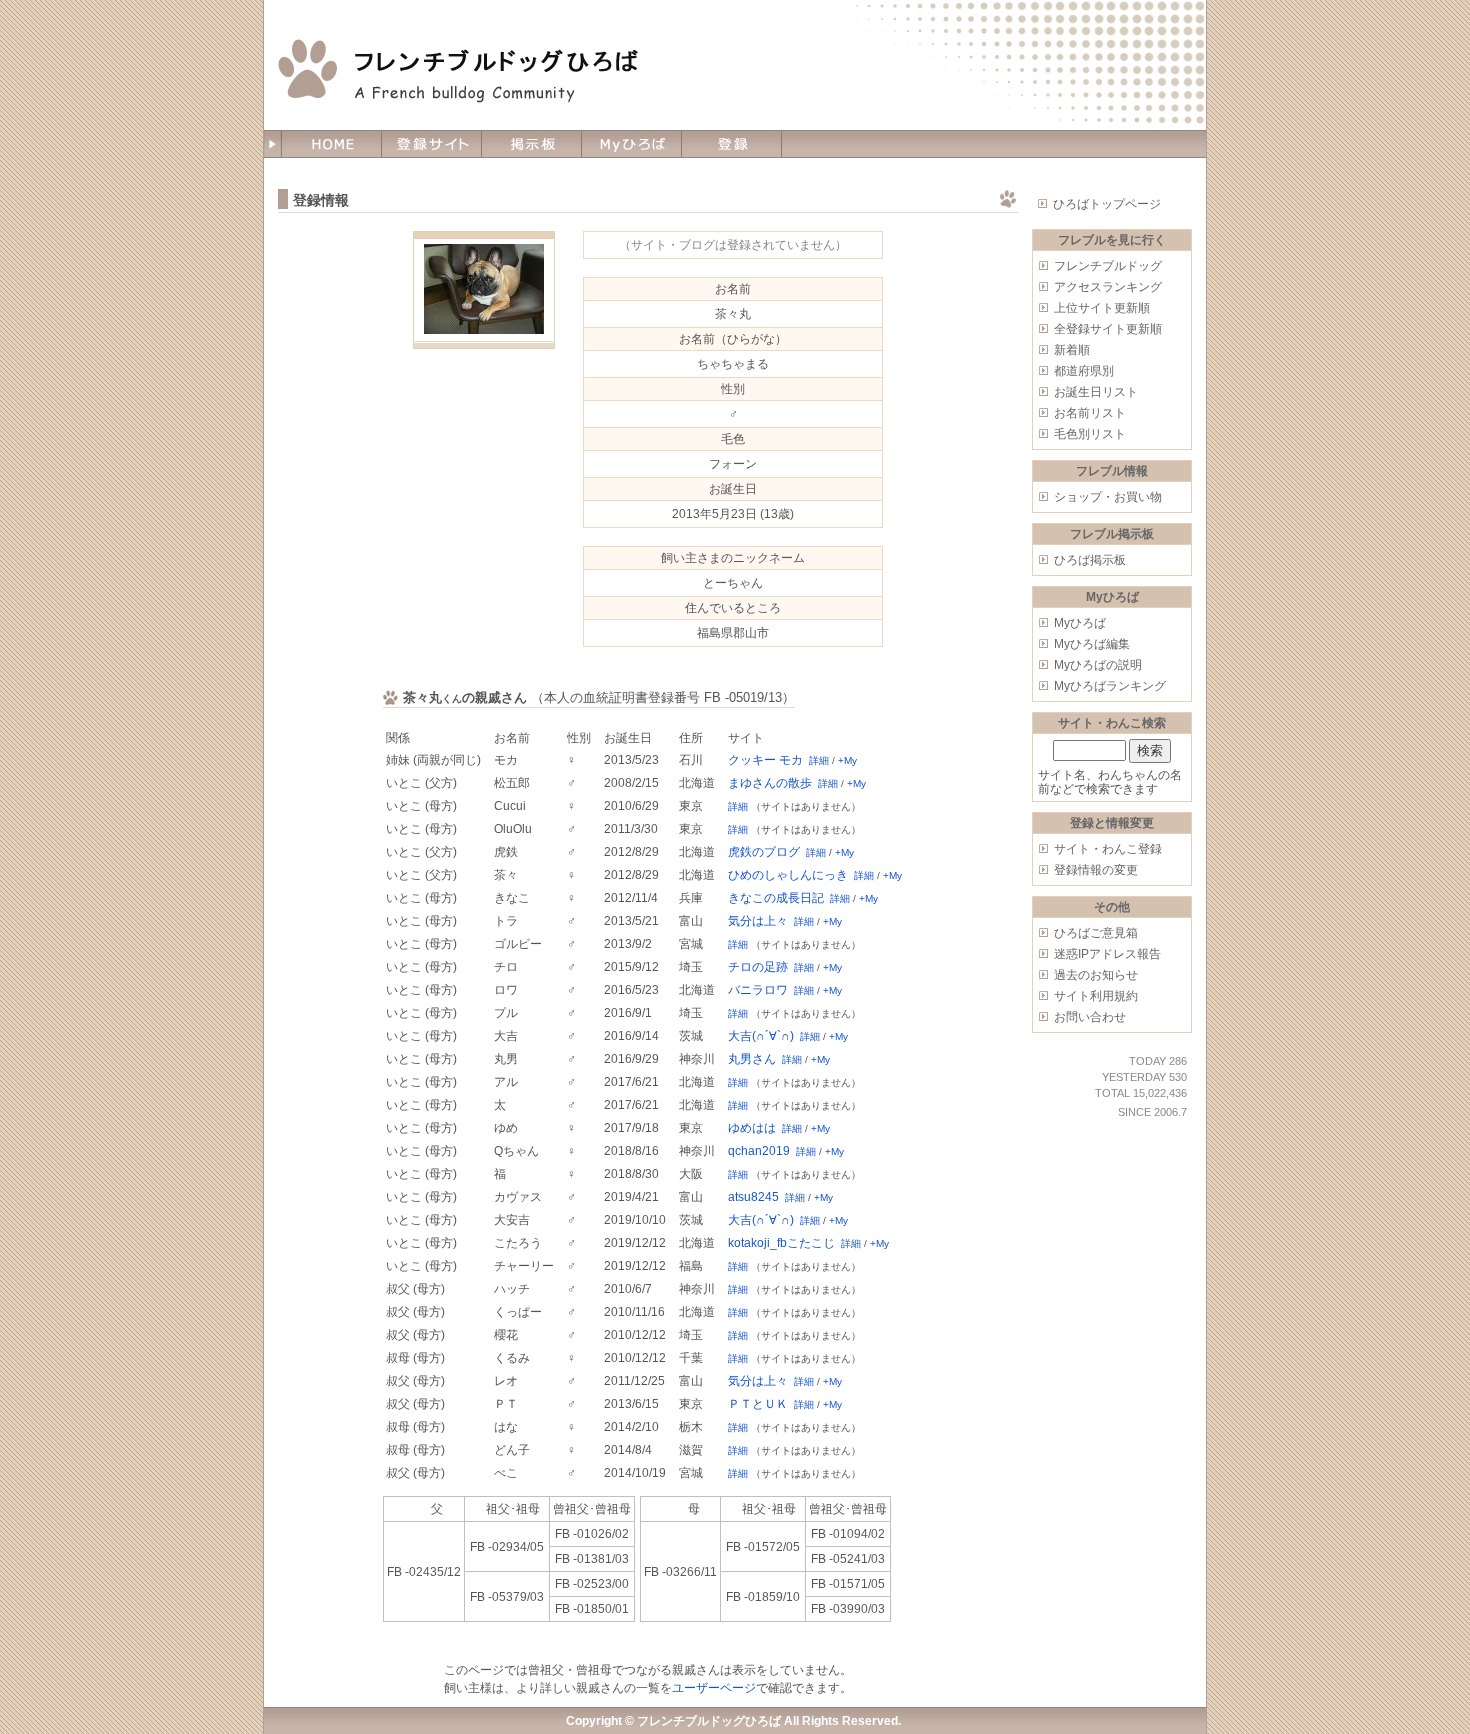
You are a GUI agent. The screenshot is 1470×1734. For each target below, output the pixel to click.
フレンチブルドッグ (1108, 266)
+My (847, 760)
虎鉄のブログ (764, 852)
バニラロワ (758, 990)
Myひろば (1080, 623)
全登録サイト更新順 (1108, 329)
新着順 (1072, 350)
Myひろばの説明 (1098, 665)
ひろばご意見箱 (1096, 933)
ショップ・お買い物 (1108, 497)
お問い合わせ (1090, 1017)
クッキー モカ (765, 760)
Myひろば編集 (1092, 644)
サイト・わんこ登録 (1108, 849)
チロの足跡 (758, 967)
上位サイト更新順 (1102, 308)
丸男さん (752, 1059)
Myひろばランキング (1110, 686)
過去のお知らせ (1096, 975)
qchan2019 (759, 1151)
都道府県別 (1084, 371)
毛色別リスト (1090, 434)
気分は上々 (758, 921)
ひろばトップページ (1107, 204)
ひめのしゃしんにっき (788, 875)
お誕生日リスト (1096, 392)
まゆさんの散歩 (770, 783)
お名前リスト (1090, 413)
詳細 (819, 760)
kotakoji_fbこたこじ (781, 1243)
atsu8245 (753, 1197)
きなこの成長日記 (776, 898)
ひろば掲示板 (1090, 560)
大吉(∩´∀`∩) (761, 1036)
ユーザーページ (714, 1688)
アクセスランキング (1108, 287)
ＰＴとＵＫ (758, 1404)
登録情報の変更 (1096, 870)
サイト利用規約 (1096, 996)
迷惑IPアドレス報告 (1107, 954)
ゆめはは (752, 1128)
